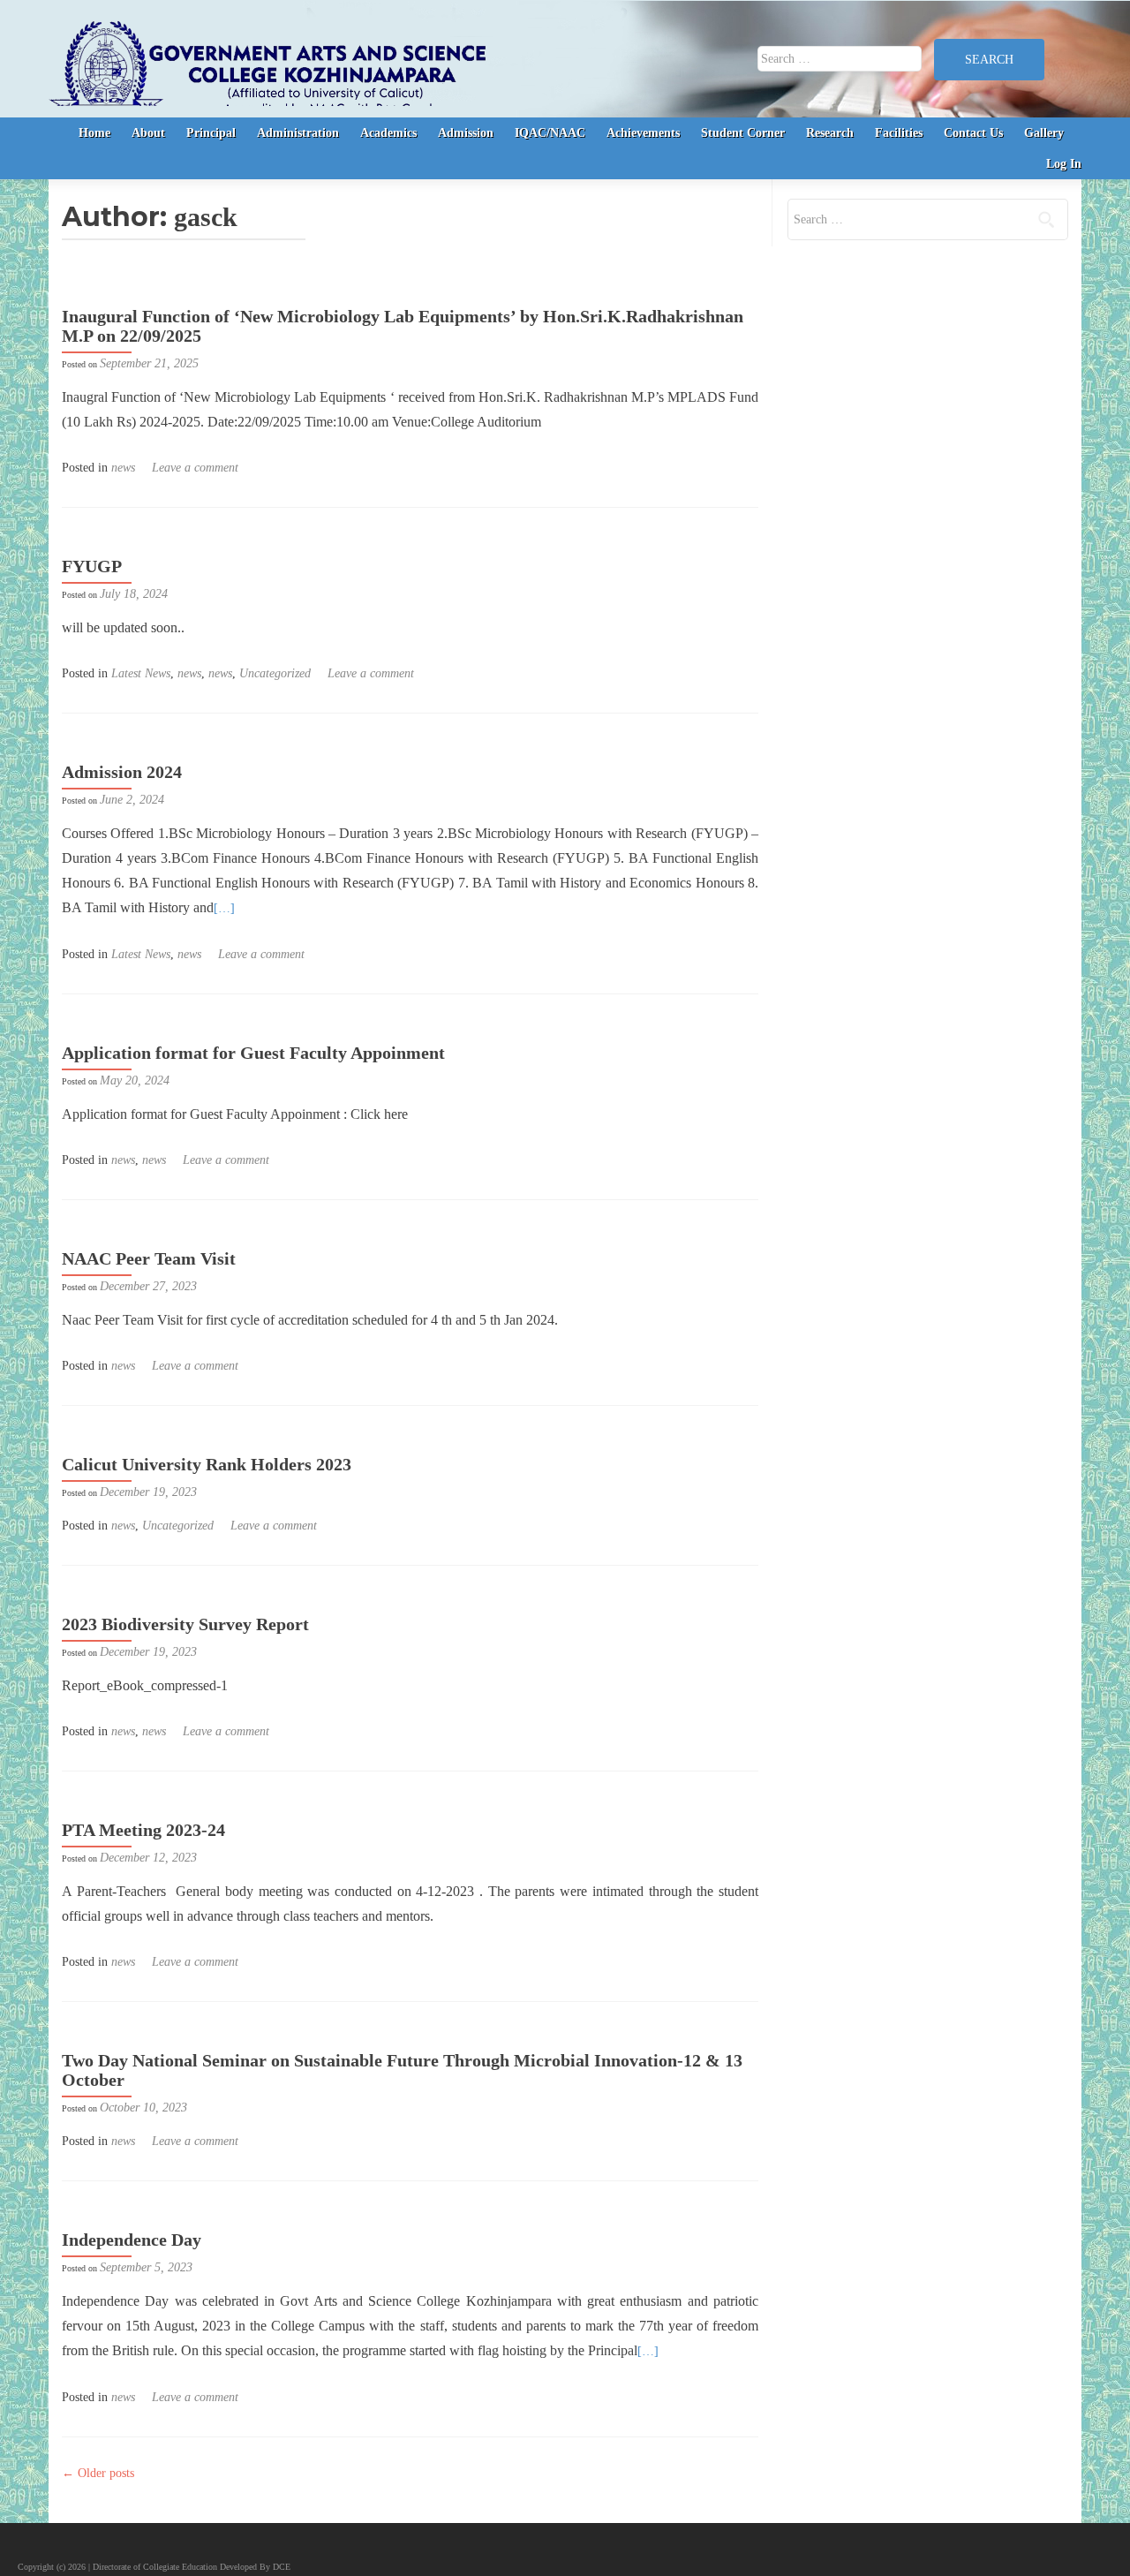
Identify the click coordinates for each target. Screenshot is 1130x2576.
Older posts (98, 2473)
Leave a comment (195, 468)
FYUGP (92, 566)
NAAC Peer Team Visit (149, 1258)
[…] (224, 908)
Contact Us (973, 133)
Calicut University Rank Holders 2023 (207, 1464)
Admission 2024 (122, 772)
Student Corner (743, 133)
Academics (388, 133)
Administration (298, 133)
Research (830, 133)
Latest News (141, 673)
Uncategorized (275, 673)
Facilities (899, 133)
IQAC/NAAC (550, 133)
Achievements (643, 133)
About (148, 133)
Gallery (1044, 133)
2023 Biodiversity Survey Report (185, 1624)
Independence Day (132, 2240)
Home (94, 133)
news (123, 468)
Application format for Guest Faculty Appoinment (253, 1053)
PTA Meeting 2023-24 (143, 1830)
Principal (211, 133)
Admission (466, 133)
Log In (1064, 164)
